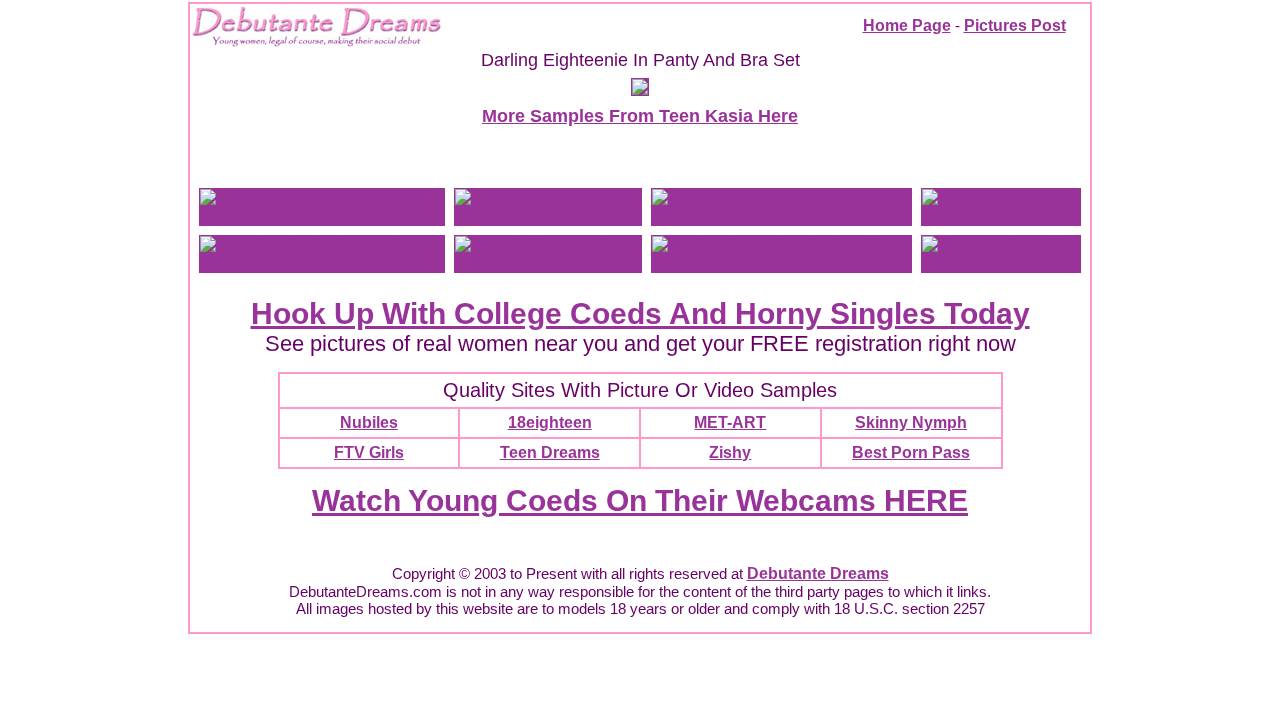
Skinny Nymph (911, 422)
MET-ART (730, 422)
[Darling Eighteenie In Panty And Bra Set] (640, 89)
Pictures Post (1015, 25)
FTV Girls (369, 452)
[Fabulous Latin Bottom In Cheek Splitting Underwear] (322, 262)
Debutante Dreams (818, 573)
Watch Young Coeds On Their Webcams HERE (640, 500)
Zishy (730, 452)
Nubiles (369, 422)
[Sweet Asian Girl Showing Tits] (1001, 262)
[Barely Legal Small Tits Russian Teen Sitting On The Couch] (781, 215)
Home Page (907, 25)
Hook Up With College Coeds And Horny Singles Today (640, 313)
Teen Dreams (550, 452)
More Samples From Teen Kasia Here (640, 116)
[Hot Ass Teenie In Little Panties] (548, 215)
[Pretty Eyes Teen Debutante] (1001, 215)
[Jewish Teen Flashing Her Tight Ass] (781, 262)
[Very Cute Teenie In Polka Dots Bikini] (322, 215)
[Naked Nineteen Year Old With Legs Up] (548, 262)
